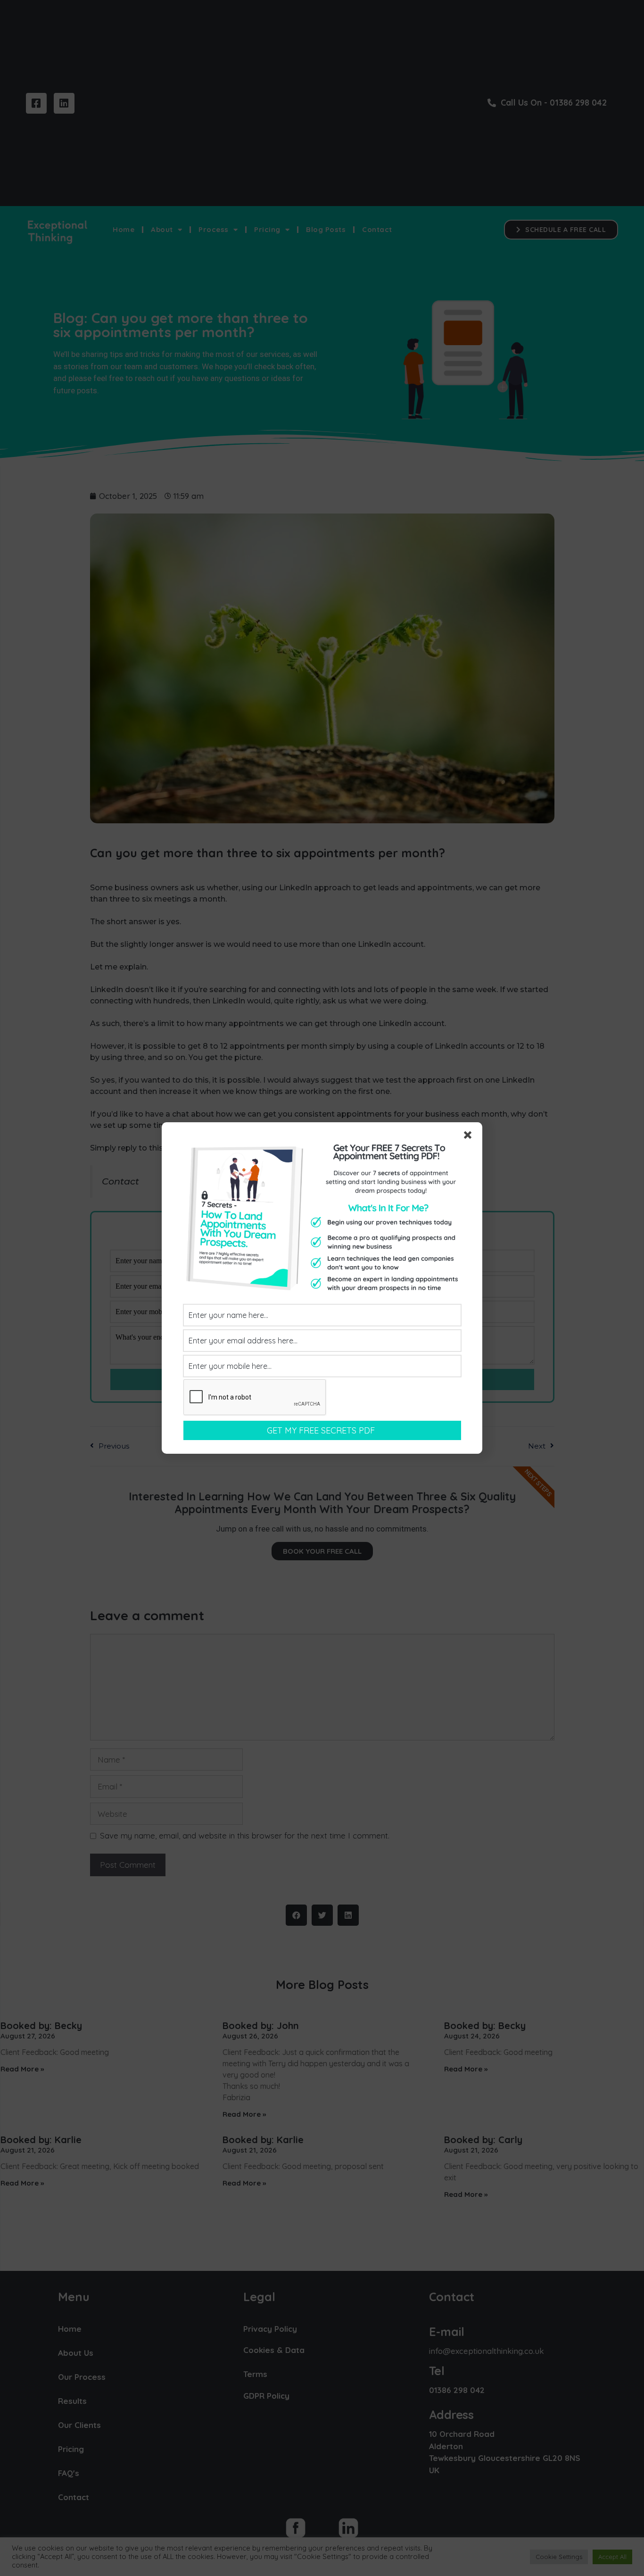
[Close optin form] (470, 1137)
